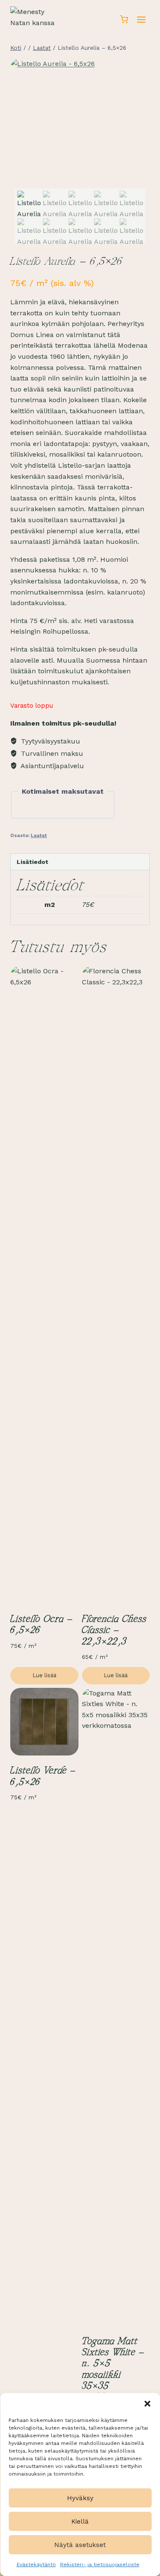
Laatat (39, 836)
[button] (147, 2404)
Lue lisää (44, 1675)
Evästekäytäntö (36, 2565)
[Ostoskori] (124, 19)
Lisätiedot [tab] (32, 862)
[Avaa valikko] (141, 19)
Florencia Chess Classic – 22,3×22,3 (115, 1631)
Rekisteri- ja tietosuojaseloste (100, 2565)
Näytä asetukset (80, 2545)
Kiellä (80, 2522)
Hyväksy (80, 2498)
